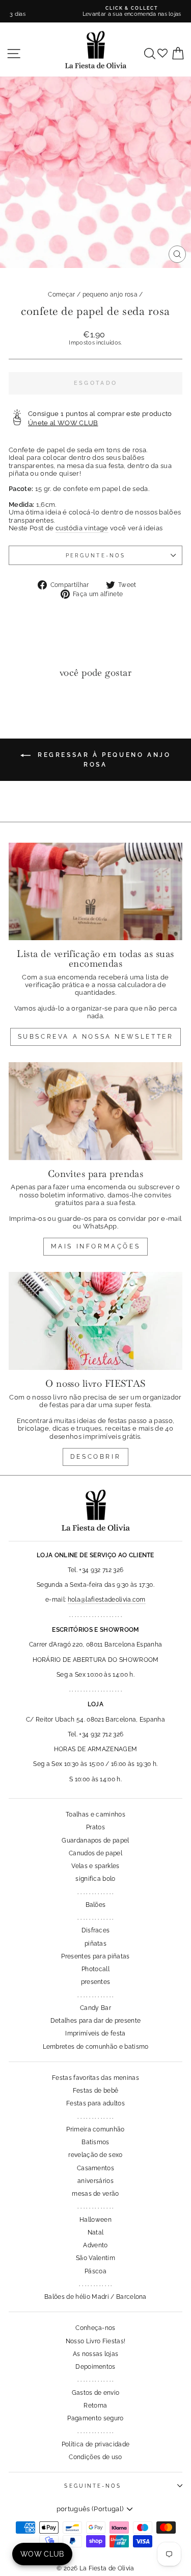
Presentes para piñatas (95, 1956)
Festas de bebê (96, 2091)
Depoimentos (95, 2367)
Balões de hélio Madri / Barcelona (95, 2297)
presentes (96, 1982)
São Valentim (95, 2258)
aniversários (95, 2181)
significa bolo (95, 1879)
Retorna (95, 2406)
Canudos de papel (95, 1853)
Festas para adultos (95, 2103)
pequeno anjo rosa (110, 295)
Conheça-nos (95, 2328)
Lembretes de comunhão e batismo (96, 2047)
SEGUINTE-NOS (93, 2486)
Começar (61, 295)
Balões (96, 1905)
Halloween (95, 2220)
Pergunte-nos (95, 555)
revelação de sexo (95, 2155)
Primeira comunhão (95, 2129)
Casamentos (95, 2168)
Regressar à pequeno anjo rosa (103, 760)
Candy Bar (95, 2008)
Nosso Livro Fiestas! (95, 2341)
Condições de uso (95, 2457)
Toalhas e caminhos (95, 1814)
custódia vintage (82, 528)
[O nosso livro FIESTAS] (95, 1321)
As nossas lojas (96, 2354)
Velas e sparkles (95, 1866)
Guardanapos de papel (95, 1841)
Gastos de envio (96, 2393)
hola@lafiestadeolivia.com (107, 1600)
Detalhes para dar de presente (95, 2021)
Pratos (95, 1827)
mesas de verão (95, 2194)
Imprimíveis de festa (95, 2033)
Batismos (95, 2142)
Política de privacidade (95, 2444)
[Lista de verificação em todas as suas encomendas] (95, 892)
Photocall (95, 1969)
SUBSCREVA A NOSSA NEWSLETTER (96, 1037)
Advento (95, 2245)
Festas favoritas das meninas (95, 2078)
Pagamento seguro (95, 2418)
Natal (96, 2232)
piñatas (95, 1944)
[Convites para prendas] (95, 1111)
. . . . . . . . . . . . (95, 2284)
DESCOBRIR (95, 1457)
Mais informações (96, 1246)
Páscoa (95, 2271)
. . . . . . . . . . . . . (95, 1892)
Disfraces (96, 1930)
